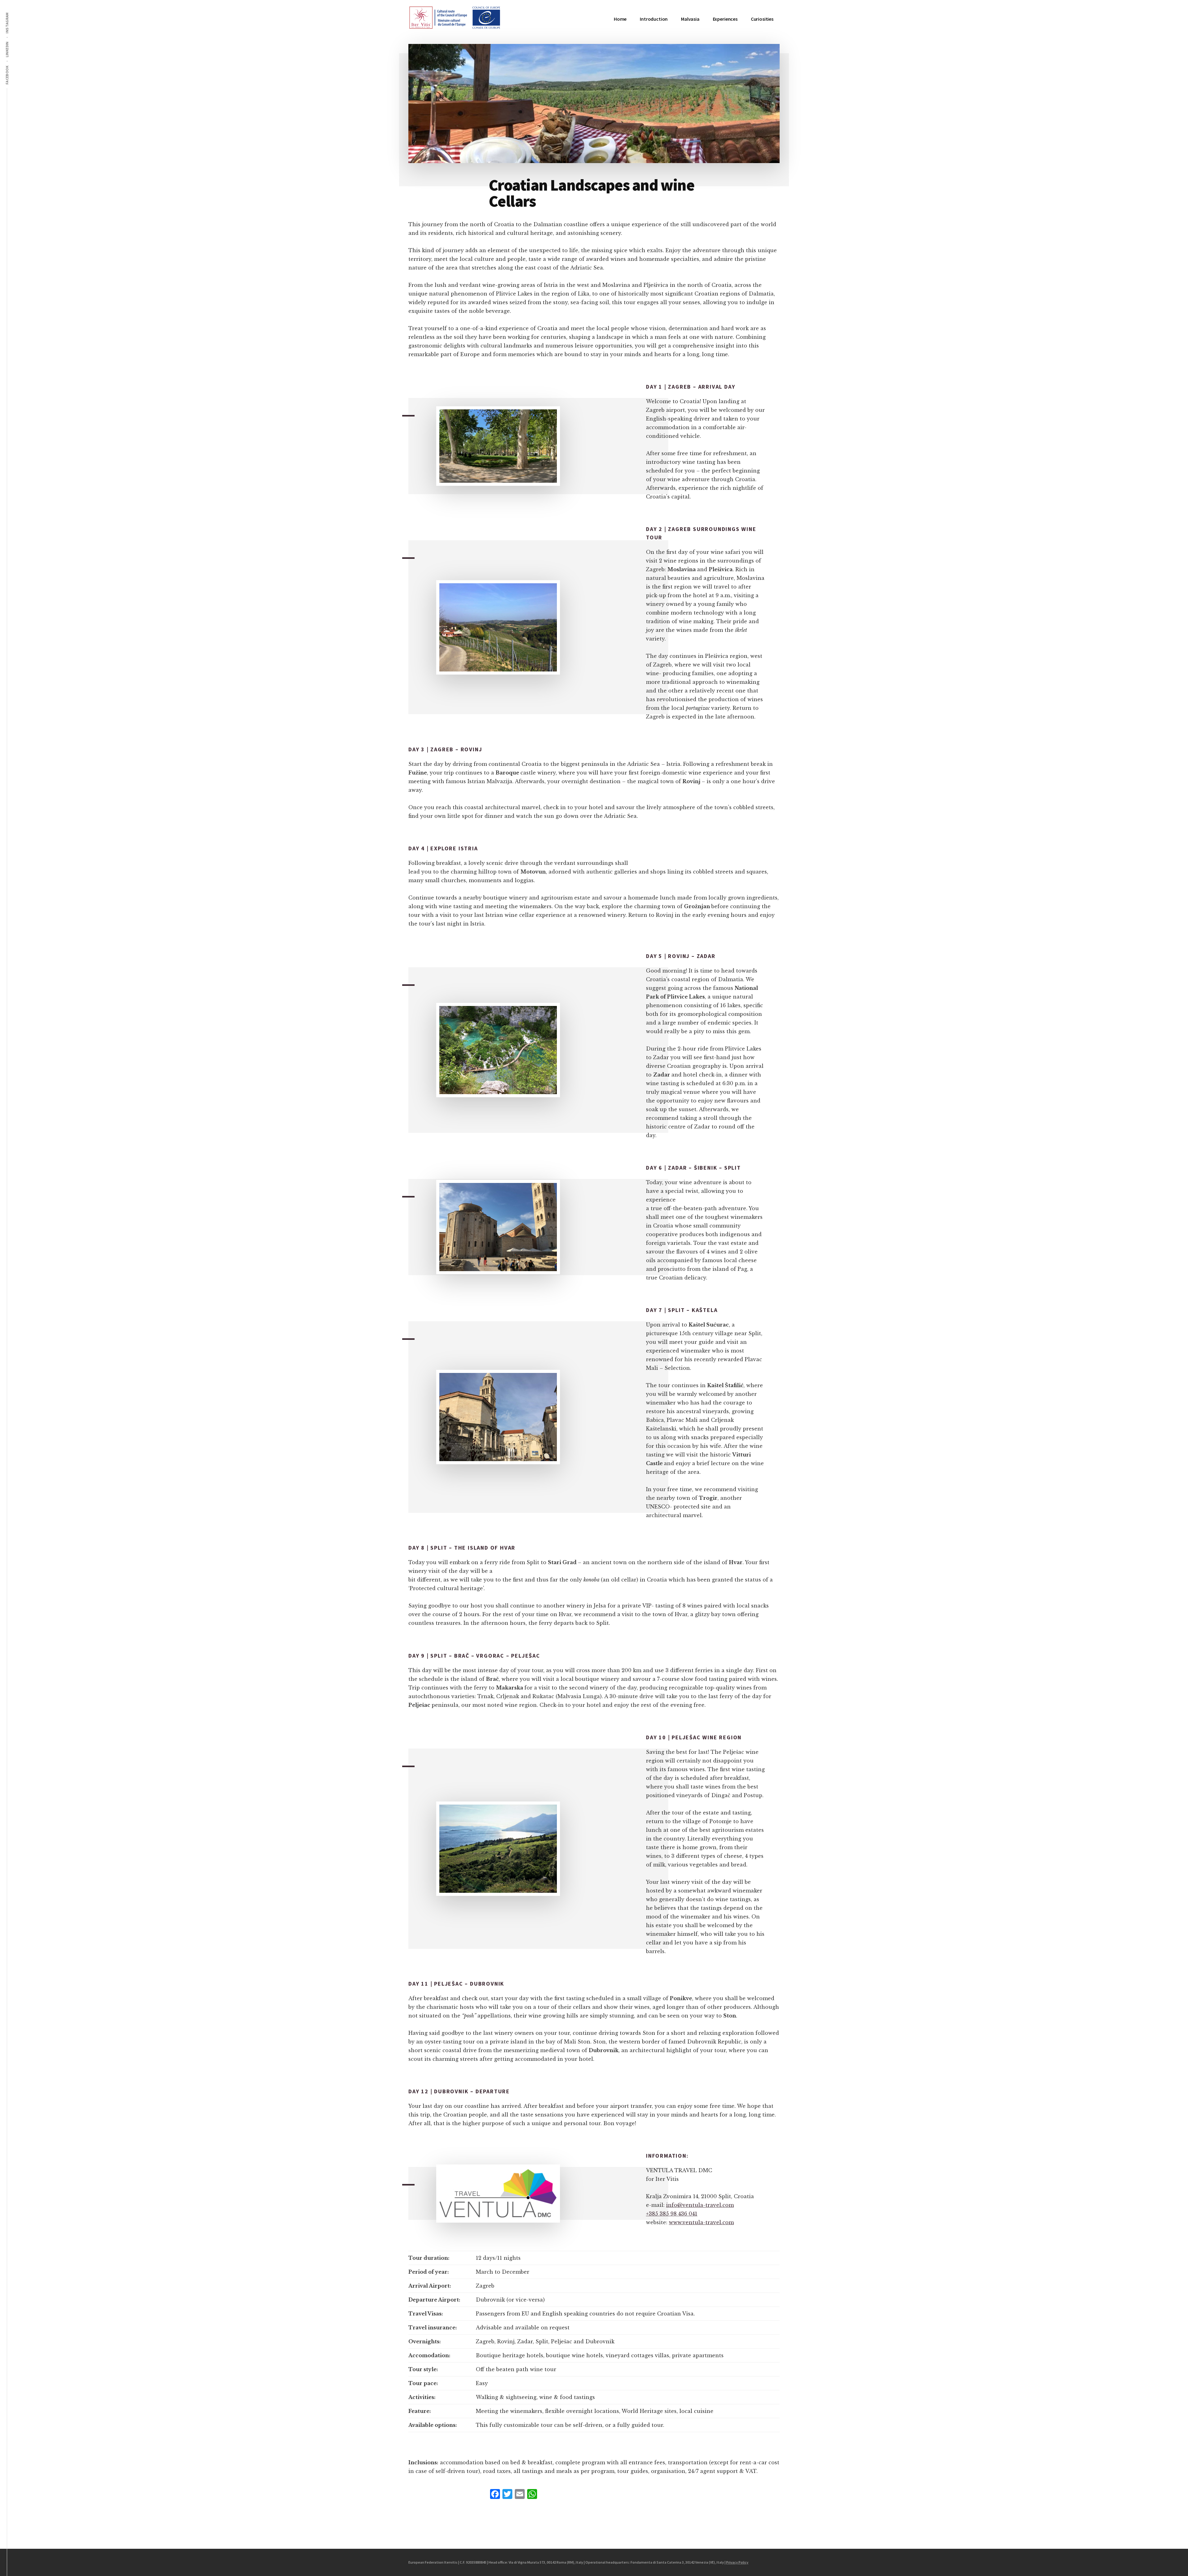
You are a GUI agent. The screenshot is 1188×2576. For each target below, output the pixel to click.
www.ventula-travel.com (701, 2222)
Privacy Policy (737, 2562)
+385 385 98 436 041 (672, 2214)
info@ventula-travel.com (700, 2205)
